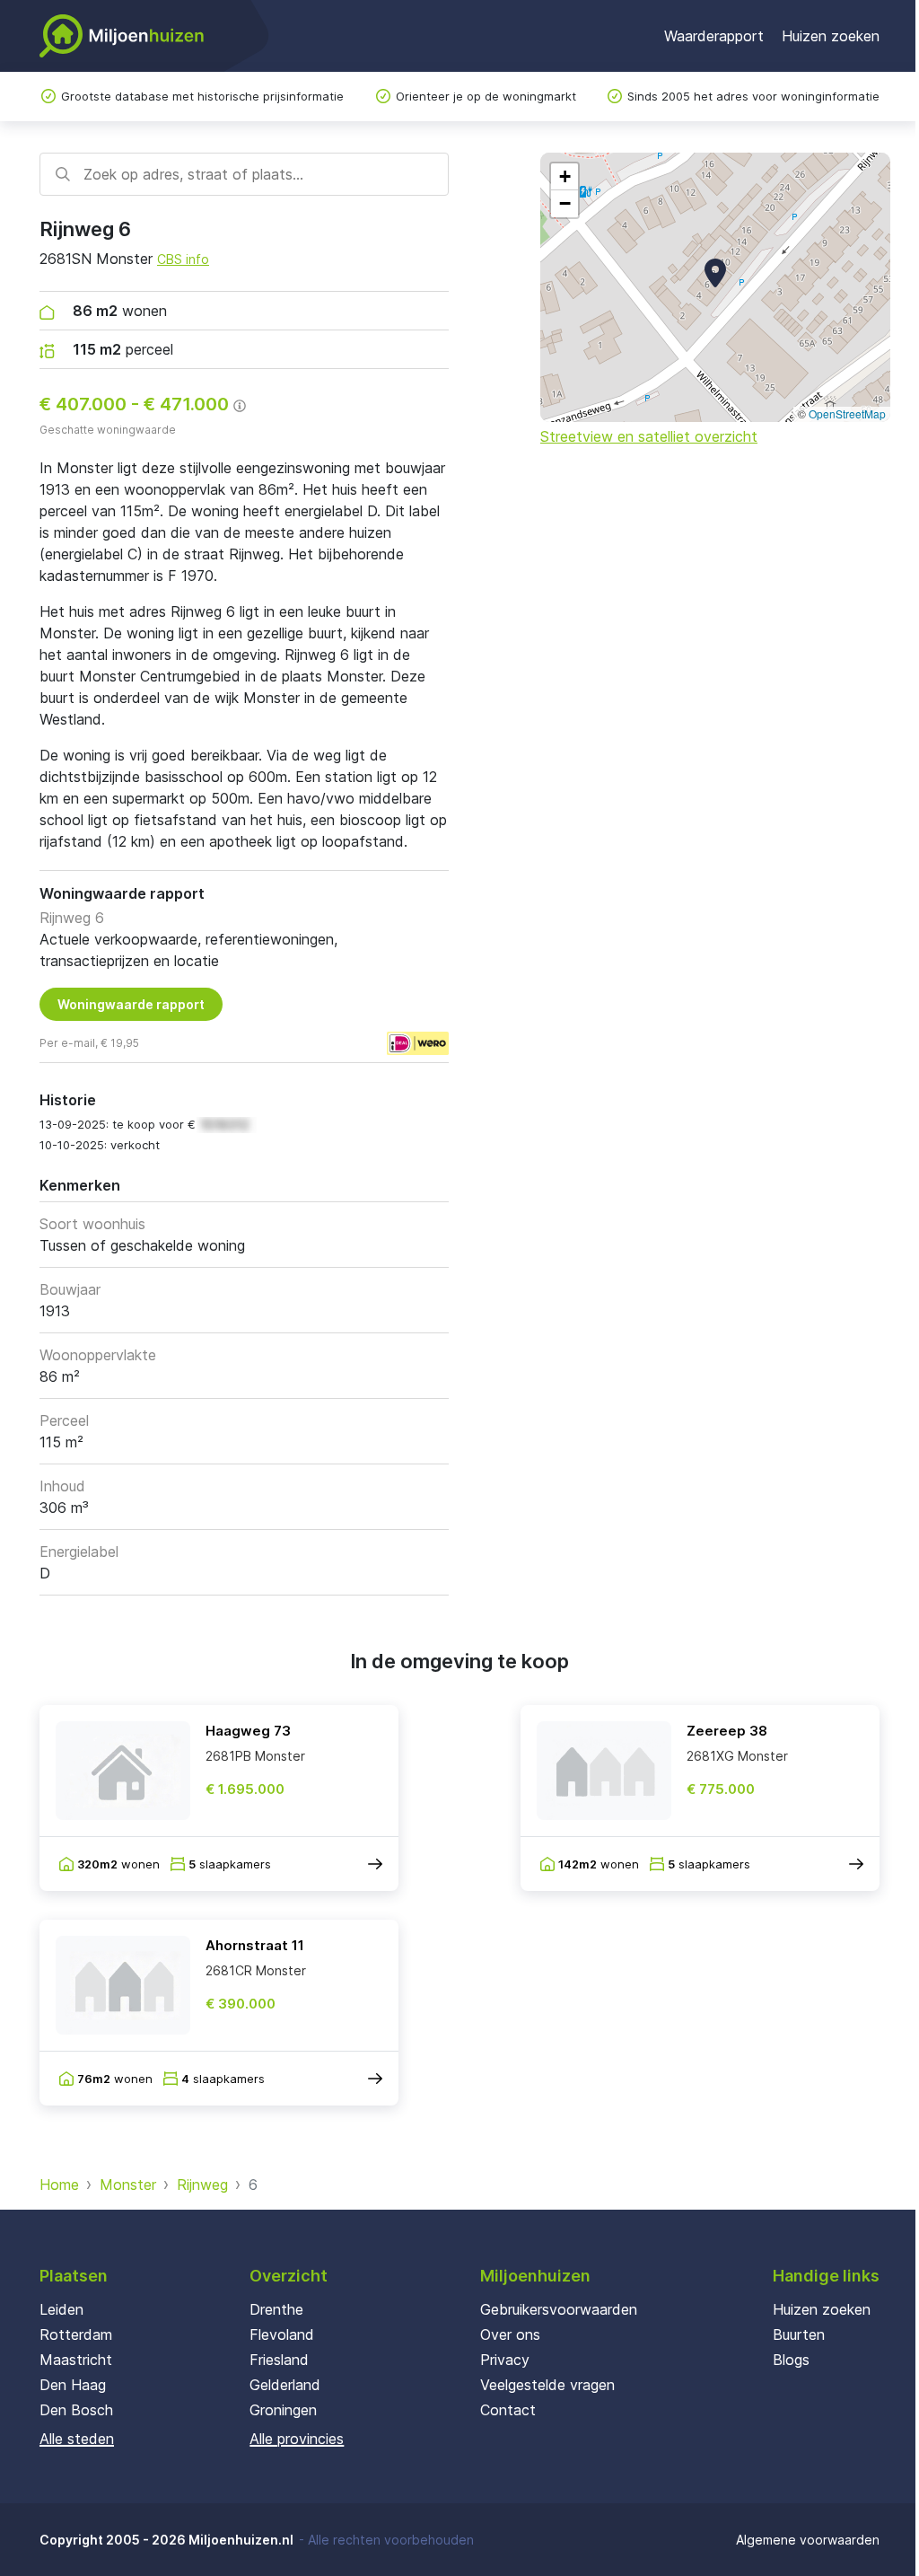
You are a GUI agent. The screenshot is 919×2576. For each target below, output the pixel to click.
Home (59, 2185)
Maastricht (76, 2360)
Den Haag (73, 2385)
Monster (128, 2185)
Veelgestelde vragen (547, 2385)
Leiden (61, 2309)
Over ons (510, 2334)
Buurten (799, 2334)
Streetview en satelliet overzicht (649, 436)
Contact (508, 2410)
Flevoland (282, 2334)
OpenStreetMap (847, 413)
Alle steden (77, 2439)
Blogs (791, 2360)
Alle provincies (297, 2439)
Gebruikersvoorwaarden (559, 2309)
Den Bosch (76, 2410)
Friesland (279, 2360)
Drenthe (276, 2309)
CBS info (183, 259)
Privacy (505, 2360)
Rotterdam (76, 2334)
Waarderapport (714, 36)
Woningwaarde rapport (131, 1004)
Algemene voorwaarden (808, 2540)
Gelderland (285, 2385)
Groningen (283, 2410)
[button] (715, 273)
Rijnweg (202, 2185)
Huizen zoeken (831, 36)
